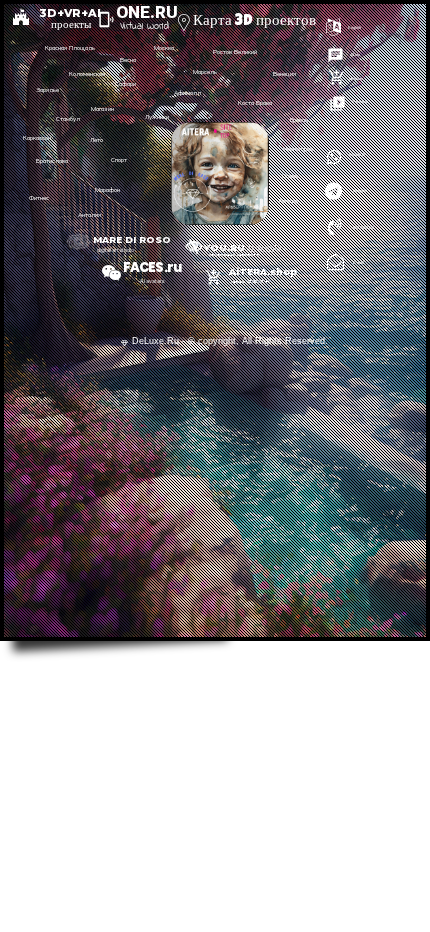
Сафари (125, 84)
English (354, 27)
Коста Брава (255, 103)
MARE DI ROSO (132, 239)
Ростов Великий (235, 52)
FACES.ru (152, 267)
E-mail (358, 262)
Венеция (284, 74)
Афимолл (187, 93)
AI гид (355, 54)
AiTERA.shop (258, 271)
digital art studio (115, 250)
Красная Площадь (70, 48)
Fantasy (289, 201)
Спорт (119, 160)
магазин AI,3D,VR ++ (250, 281)
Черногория (298, 149)
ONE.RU (147, 12)
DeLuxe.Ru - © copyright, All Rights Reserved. (230, 341)
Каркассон (37, 138)
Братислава (52, 161)
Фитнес (39, 198)
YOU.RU (224, 247)
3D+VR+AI (64, 13)
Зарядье (47, 90)
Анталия (89, 215)
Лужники (157, 117)
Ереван (299, 120)
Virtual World (144, 26)
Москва (164, 48)
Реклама (360, 101)
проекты (71, 24)
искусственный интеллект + (234, 254)
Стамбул (68, 119)
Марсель (205, 72)
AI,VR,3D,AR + (266, 249)
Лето (96, 140)
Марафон (107, 190)
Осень (290, 176)
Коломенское (87, 74)
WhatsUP (356, 154)
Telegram (359, 190)
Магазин (102, 109)
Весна (128, 60)
